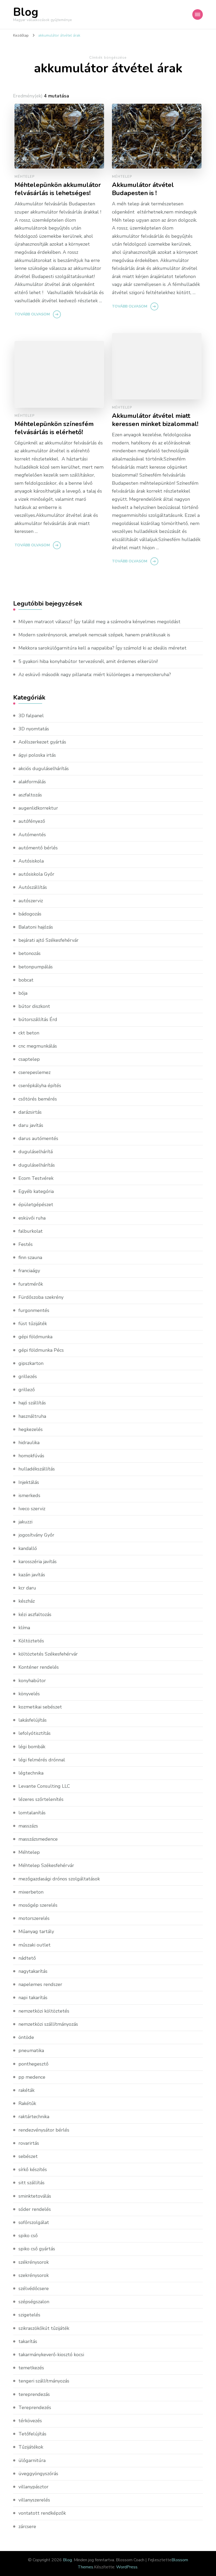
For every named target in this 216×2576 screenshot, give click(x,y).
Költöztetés (31, 1641)
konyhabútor (32, 1681)
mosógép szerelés (38, 1905)
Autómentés (32, 835)
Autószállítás (33, 887)
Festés (26, 1244)
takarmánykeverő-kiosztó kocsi (51, 2355)
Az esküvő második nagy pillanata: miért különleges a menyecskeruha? (95, 675)
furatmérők (31, 1284)
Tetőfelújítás (32, 2434)
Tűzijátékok (31, 2447)
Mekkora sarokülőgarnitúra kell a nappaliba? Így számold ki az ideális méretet (102, 648)
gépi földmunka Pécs (41, 1350)
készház (27, 1601)
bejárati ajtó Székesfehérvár (48, 940)
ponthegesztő (33, 2064)
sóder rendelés (35, 2209)
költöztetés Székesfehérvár (48, 1654)
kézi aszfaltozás (35, 1614)
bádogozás (30, 914)
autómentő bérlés (38, 848)
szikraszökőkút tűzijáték (44, 2328)
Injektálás (29, 1482)
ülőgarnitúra (32, 2460)
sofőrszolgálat (34, 2222)
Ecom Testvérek (36, 1178)
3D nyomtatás (34, 729)
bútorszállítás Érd (38, 1019)
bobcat (26, 980)
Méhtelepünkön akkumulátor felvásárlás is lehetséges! (58, 189)
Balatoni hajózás (36, 927)
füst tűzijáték (33, 1324)
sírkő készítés (33, 2169)
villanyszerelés (34, 2500)
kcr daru (27, 1588)
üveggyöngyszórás (38, 2474)
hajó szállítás (32, 1403)
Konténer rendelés (39, 1667)
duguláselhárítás (37, 1165)
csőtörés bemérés (38, 1099)
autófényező (32, 821)
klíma (24, 1628)
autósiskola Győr (36, 874)
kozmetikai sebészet (40, 1707)
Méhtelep (25, 177)
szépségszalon (34, 2302)
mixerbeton (31, 1892)
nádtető (27, 1958)
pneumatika (31, 2050)
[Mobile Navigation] (198, 14)
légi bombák (32, 1747)
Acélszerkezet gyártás (42, 742)
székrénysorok (34, 2262)
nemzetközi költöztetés (44, 2011)
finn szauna (30, 1257)
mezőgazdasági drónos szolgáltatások (59, 1879)
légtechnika (31, 1773)
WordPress (127, 2567)
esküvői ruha (32, 1218)
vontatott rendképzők (42, 2513)
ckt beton (29, 1033)
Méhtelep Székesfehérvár (46, 1865)
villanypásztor (33, 2487)
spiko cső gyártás (37, 2249)
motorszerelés (34, 1918)
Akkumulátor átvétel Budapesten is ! (143, 189)
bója (23, 993)
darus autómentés (38, 1138)
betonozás (30, 953)
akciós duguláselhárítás (44, 769)
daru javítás (31, 1125)
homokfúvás (31, 1456)
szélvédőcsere (34, 2288)
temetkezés (31, 2368)
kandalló (28, 1548)
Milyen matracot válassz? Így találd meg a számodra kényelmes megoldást (99, 622)
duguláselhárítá (36, 1152)
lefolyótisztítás (35, 1733)
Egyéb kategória (36, 1191)
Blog (26, 12)
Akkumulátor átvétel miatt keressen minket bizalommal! (155, 420)
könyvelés (29, 1694)
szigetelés (29, 2315)
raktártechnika (34, 2117)
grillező (27, 1390)
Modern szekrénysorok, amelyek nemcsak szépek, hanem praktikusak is (94, 635)
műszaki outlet (35, 1945)
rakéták (26, 2090)
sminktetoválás (35, 2196)
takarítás (28, 2341)
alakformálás (32, 782)
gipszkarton (31, 1363)
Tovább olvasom (32, 314)
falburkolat (31, 1231)
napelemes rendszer (40, 1984)
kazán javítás (32, 1575)
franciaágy (29, 1271)
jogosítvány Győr (36, 1535)
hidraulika (29, 1443)
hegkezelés (31, 1429)
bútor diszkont (34, 1006)
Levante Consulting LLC (44, 1786)
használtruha (32, 1416)
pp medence (32, 2077)
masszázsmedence (38, 1839)
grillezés (28, 1376)
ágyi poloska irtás (37, 755)
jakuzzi (25, 1522)
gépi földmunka (35, 1337)
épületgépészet (36, 1205)
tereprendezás (34, 2394)
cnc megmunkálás (38, 1046)
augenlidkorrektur (38, 808)
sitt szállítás (31, 2183)
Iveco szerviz (32, 1509)
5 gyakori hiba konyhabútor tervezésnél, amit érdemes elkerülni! (88, 661)
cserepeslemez (35, 1072)
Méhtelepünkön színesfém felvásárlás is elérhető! (54, 428)
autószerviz (31, 901)
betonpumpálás (36, 967)
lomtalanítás (32, 1813)
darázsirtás (30, 1112)
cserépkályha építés (40, 1086)
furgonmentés (34, 1310)
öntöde (26, 2037)
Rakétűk (27, 2103)
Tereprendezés (35, 2407)
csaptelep (29, 1059)
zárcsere (27, 2527)
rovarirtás (29, 2143)
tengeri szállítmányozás (44, 2381)
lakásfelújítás (33, 1720)
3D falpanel (31, 716)
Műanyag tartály (36, 1931)
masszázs (28, 1826)
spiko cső (28, 2236)
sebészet (28, 2156)
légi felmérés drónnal (42, 1760)
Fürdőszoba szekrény (41, 1297)
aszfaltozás (30, 795)
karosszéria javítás (38, 1562)
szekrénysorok (34, 2275)
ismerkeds (29, 1495)
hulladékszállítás (37, 1469)
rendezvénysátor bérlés (44, 2130)
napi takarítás (33, 1998)
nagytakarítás (33, 1971)
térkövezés (30, 2421)
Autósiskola (31, 861)
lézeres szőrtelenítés (41, 1799)
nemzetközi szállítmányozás (48, 2024)
